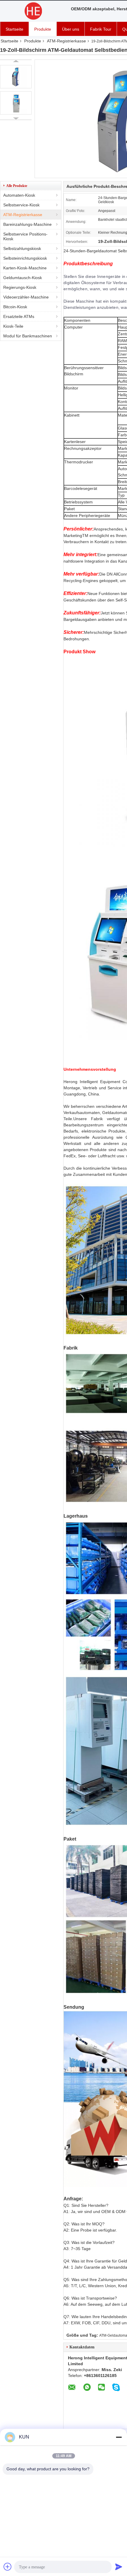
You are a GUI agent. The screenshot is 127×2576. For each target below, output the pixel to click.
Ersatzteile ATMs (19, 316)
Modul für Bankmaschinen (28, 336)
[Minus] (119, 2437)
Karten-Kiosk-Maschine (25, 268)
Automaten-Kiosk (19, 195)
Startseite (14, 29)
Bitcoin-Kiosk (15, 307)
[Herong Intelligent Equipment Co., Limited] (32, 11)
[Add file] (8, 2567)
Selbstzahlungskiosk (22, 248)
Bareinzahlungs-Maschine (27, 224)
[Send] (119, 2567)
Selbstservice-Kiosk (21, 205)
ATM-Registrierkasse (66, 41)
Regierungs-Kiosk (20, 287)
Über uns (71, 29)
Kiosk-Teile (13, 326)
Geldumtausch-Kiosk (23, 278)
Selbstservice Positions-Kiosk (25, 236)
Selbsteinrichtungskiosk (25, 258)
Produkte (43, 29)
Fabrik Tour (101, 29)
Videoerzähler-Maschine (26, 297)
